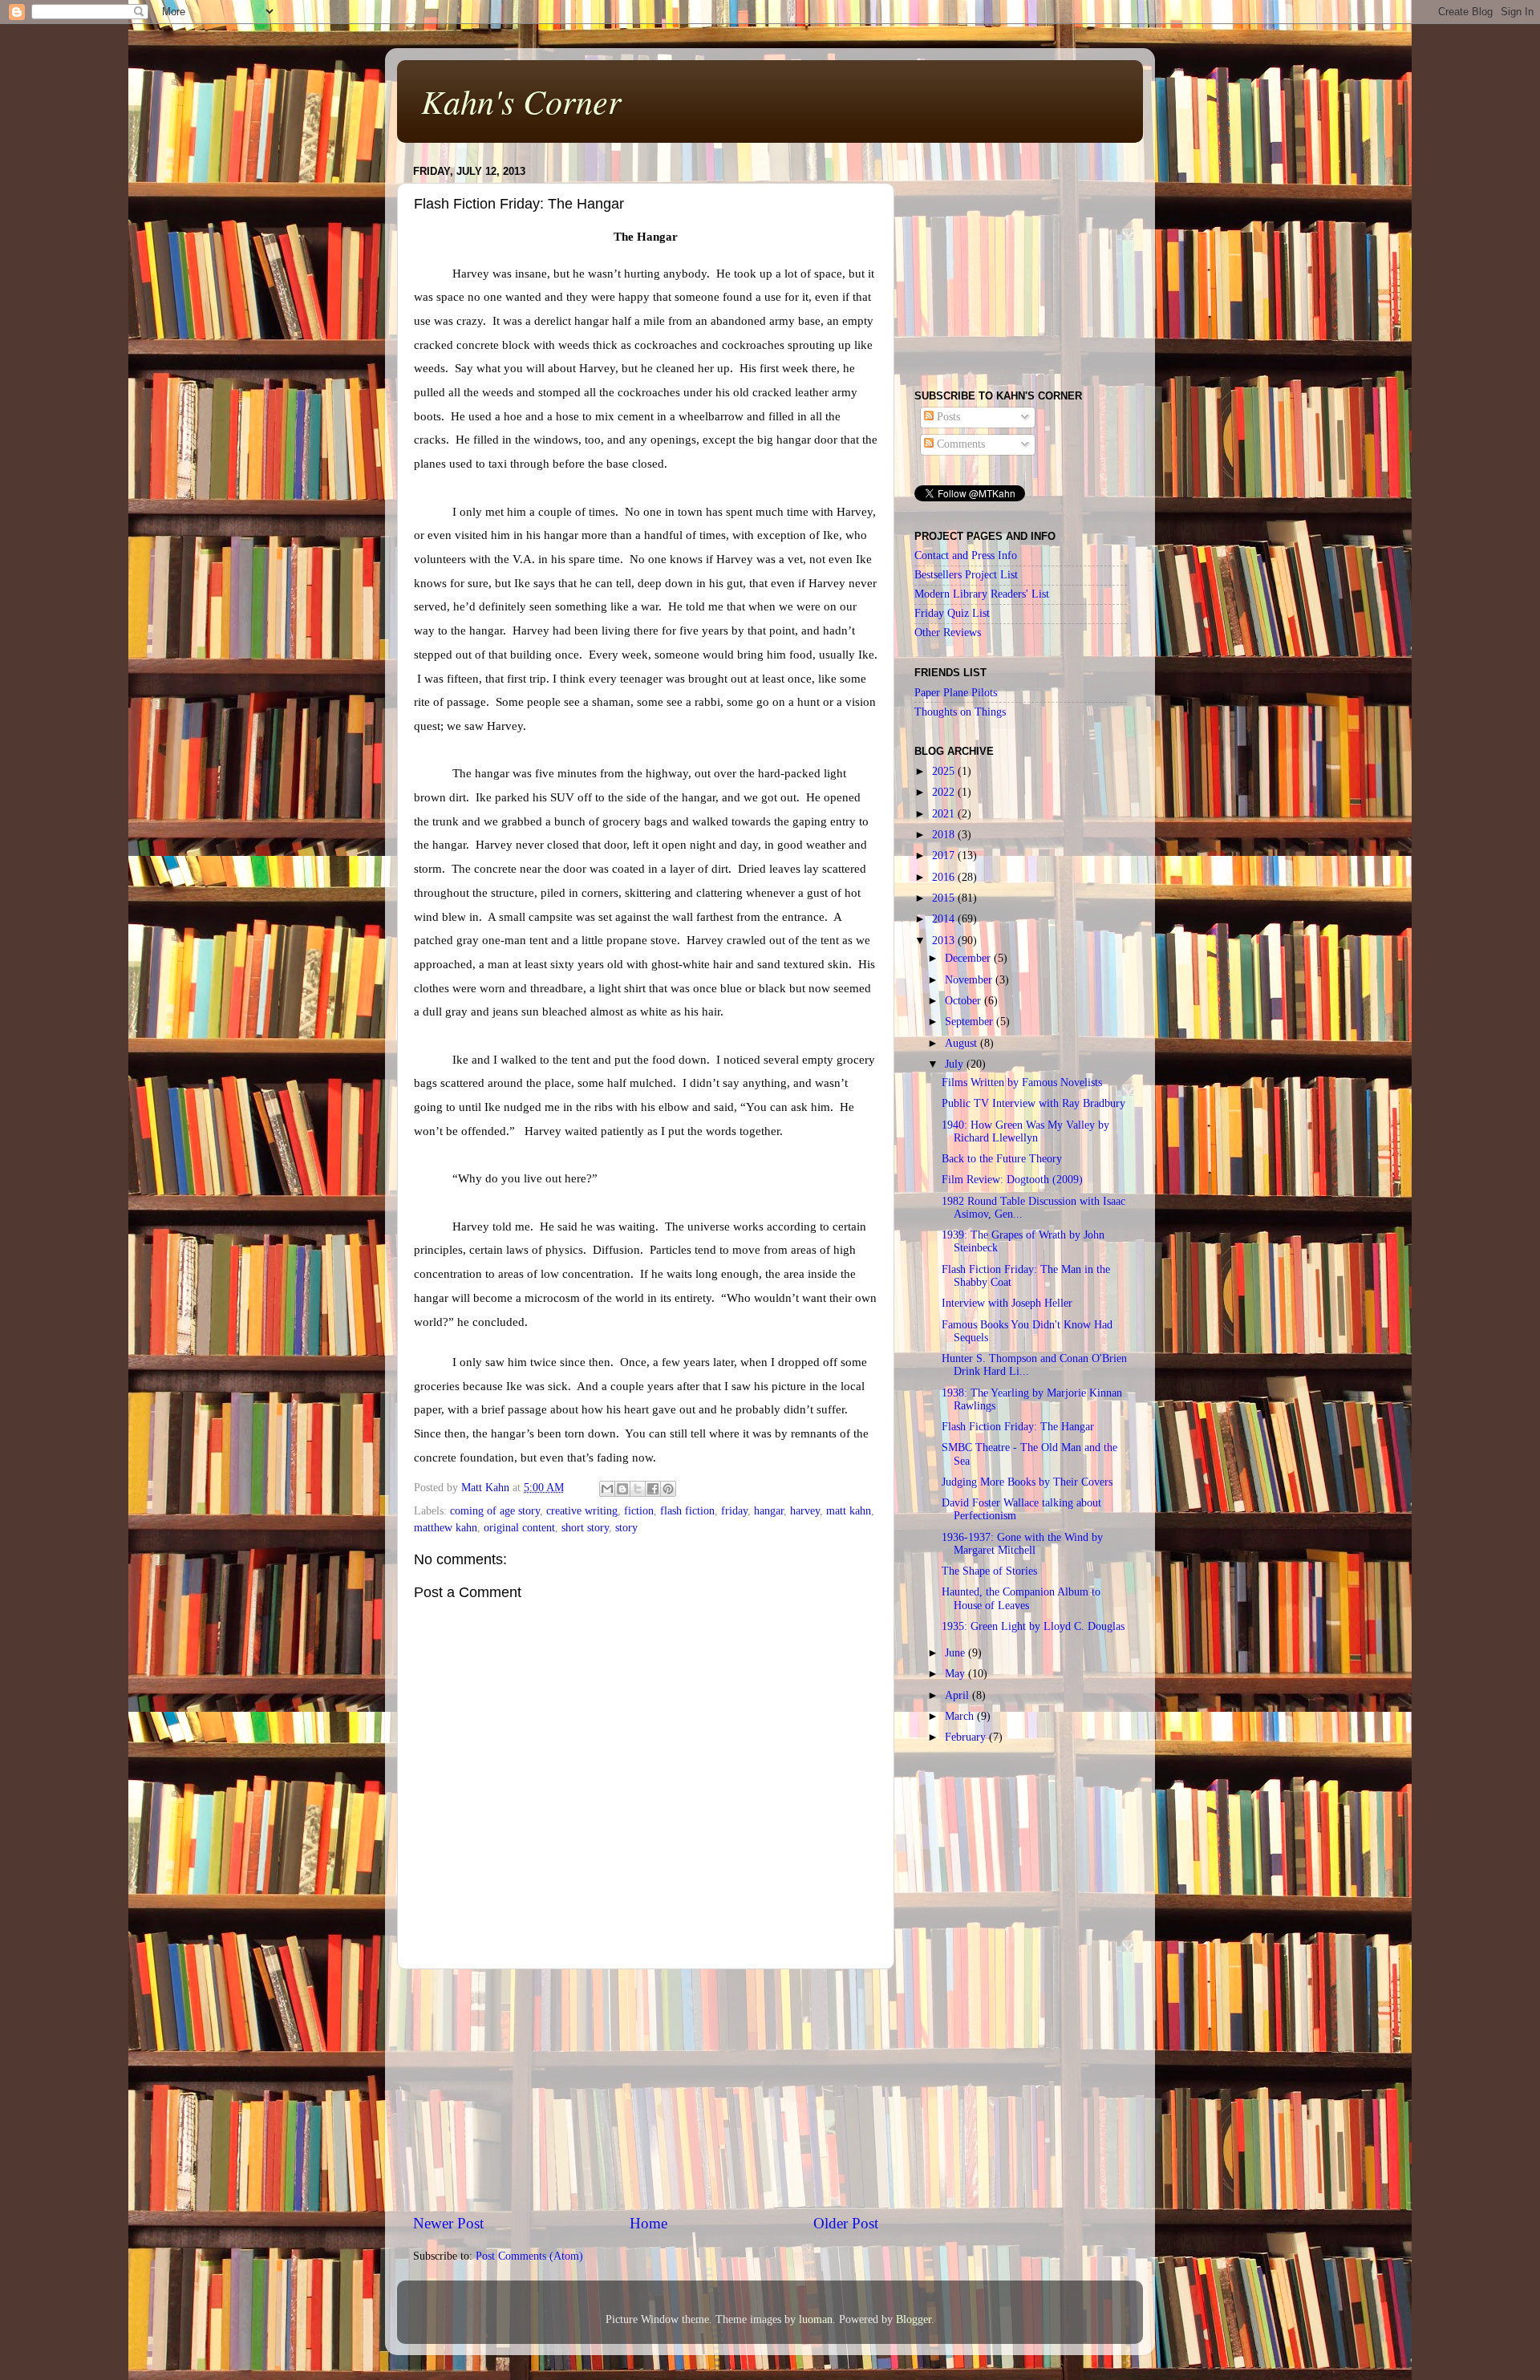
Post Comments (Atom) (529, 2256)
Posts (947, 417)
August (962, 1043)
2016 (945, 877)
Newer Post (448, 2223)
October (965, 1001)
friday (734, 1511)
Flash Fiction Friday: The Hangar (1018, 1427)
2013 (945, 941)
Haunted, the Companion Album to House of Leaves (1021, 1598)
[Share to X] (638, 1489)
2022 (945, 792)
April (958, 1695)
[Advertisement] (646, 2091)
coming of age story (495, 1511)
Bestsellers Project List (966, 575)
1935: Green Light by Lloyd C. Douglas (1033, 1626)
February (967, 1737)
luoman (816, 2319)
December (969, 958)
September (971, 1022)
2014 (945, 919)
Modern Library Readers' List (982, 594)
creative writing (582, 1511)
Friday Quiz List (952, 613)
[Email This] (607, 1489)
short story (585, 1528)
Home (648, 2223)
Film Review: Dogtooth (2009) (1012, 1180)
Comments (959, 444)
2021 (945, 814)
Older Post (846, 2223)
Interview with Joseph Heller (1007, 1303)
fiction (639, 1511)
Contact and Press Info (966, 555)
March (961, 1716)
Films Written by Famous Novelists (1022, 1083)
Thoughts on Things (960, 712)
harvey (805, 1511)
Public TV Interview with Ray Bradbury (1033, 1103)
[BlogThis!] (622, 1489)
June (956, 1653)
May (956, 1674)
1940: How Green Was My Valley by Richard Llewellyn (1025, 1131)
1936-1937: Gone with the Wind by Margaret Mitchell (1022, 1544)
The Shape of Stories (989, 1571)
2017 (945, 856)
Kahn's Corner (521, 100)
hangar (769, 1511)
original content (519, 1528)
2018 (945, 835)
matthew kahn (446, 1528)
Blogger (914, 2319)
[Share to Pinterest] (668, 1489)
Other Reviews (948, 633)
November (970, 980)
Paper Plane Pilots (956, 693)
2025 (945, 771)
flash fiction (687, 1511)
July (956, 1064)
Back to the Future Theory (1002, 1159)
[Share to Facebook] (653, 1489)
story (626, 1528)
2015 (945, 898)
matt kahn (849, 1511)
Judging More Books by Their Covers (1027, 1482)
